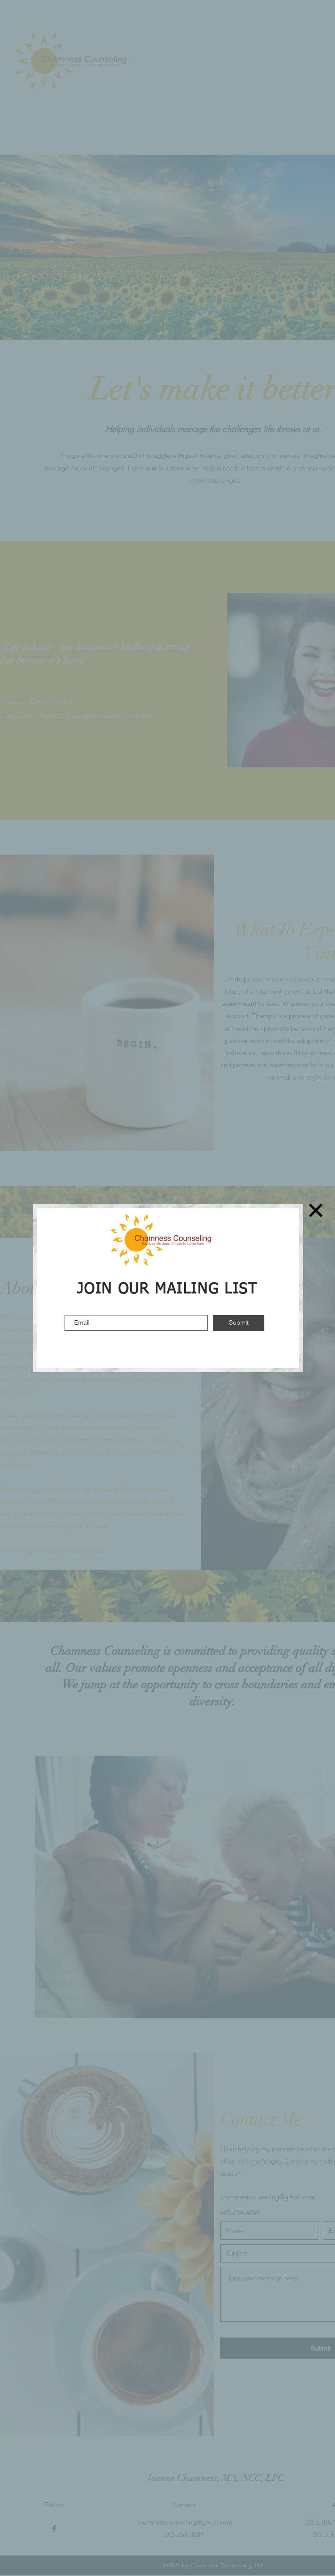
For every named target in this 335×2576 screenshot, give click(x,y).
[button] (316, 1210)
